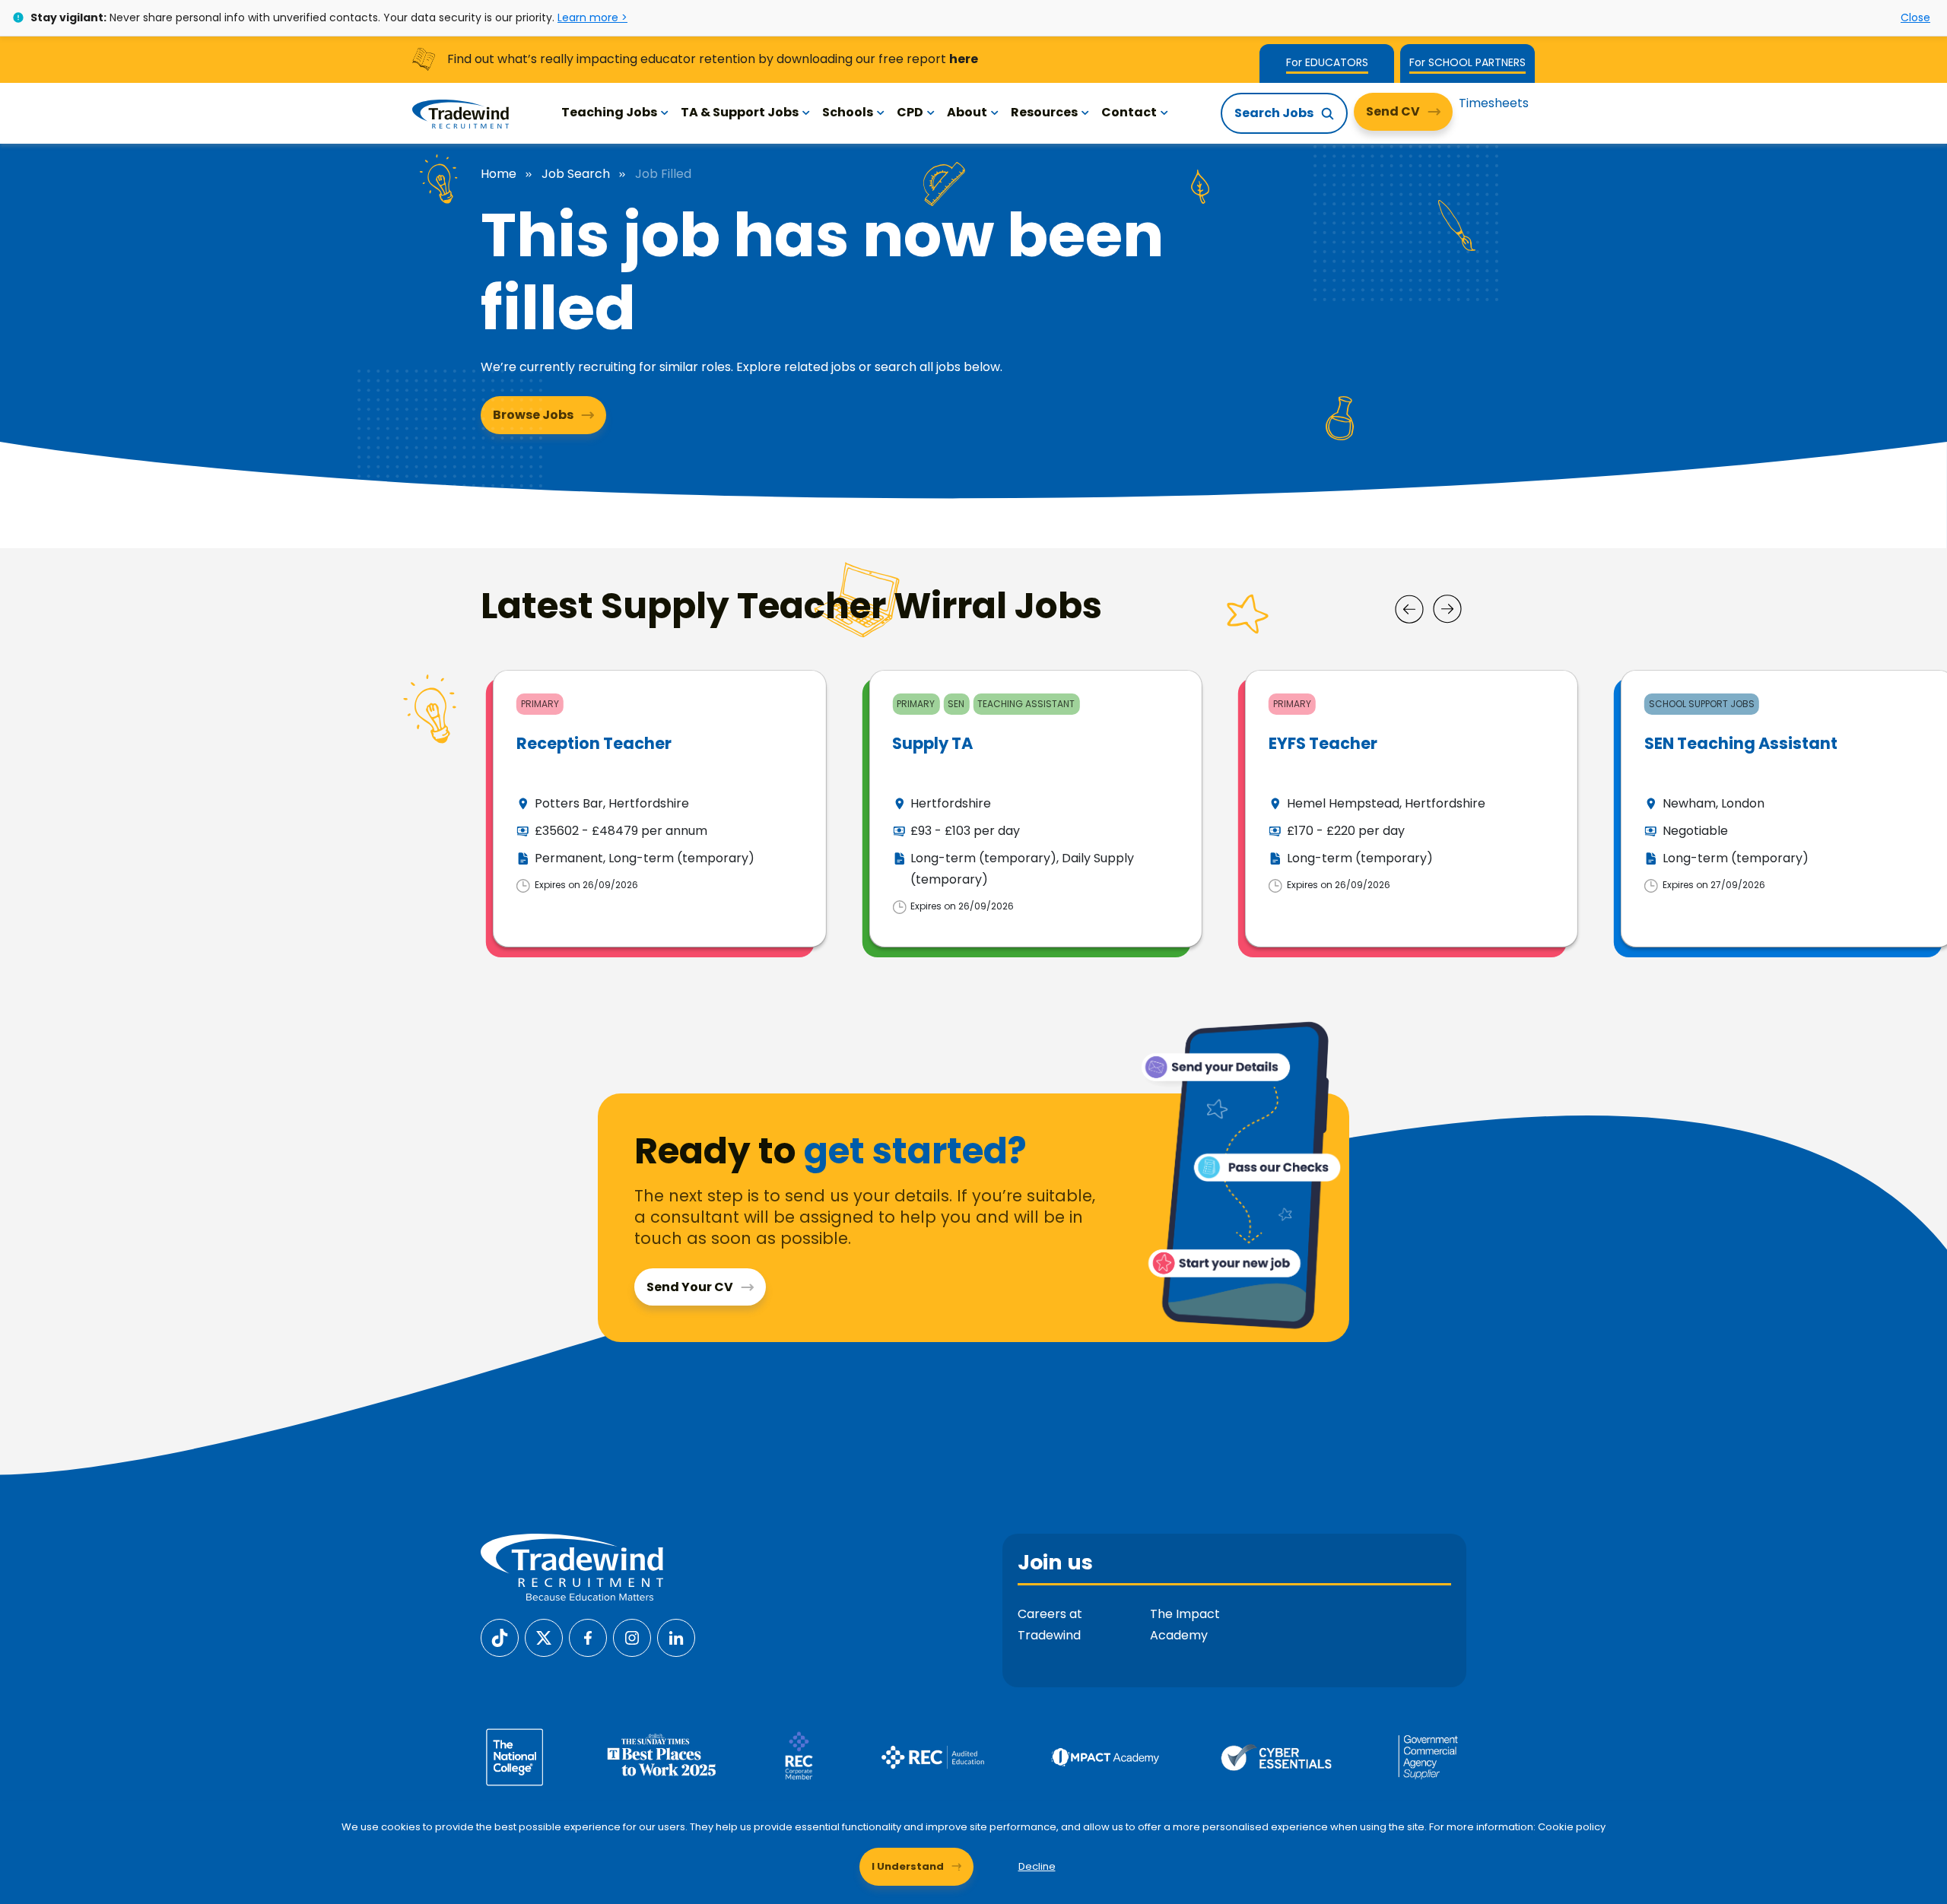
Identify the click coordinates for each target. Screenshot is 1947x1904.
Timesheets (1494, 103)
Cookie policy (1572, 1827)
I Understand (908, 1866)
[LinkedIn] (676, 1637)
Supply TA (932, 743)
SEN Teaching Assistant (1741, 743)
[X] (544, 1637)
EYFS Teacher (1323, 743)
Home (499, 174)
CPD (910, 112)
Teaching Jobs (609, 112)
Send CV (1393, 111)
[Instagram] (632, 1637)
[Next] (1447, 609)
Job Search (576, 174)
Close (1915, 17)
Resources (1044, 112)
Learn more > (592, 17)
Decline (1037, 1866)
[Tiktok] (500, 1637)
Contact (1129, 112)
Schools (848, 112)
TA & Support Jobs (740, 112)
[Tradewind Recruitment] (461, 113)
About (967, 112)
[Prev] (1409, 609)
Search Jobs (1274, 113)
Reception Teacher (594, 743)
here (964, 59)
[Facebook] (588, 1637)
